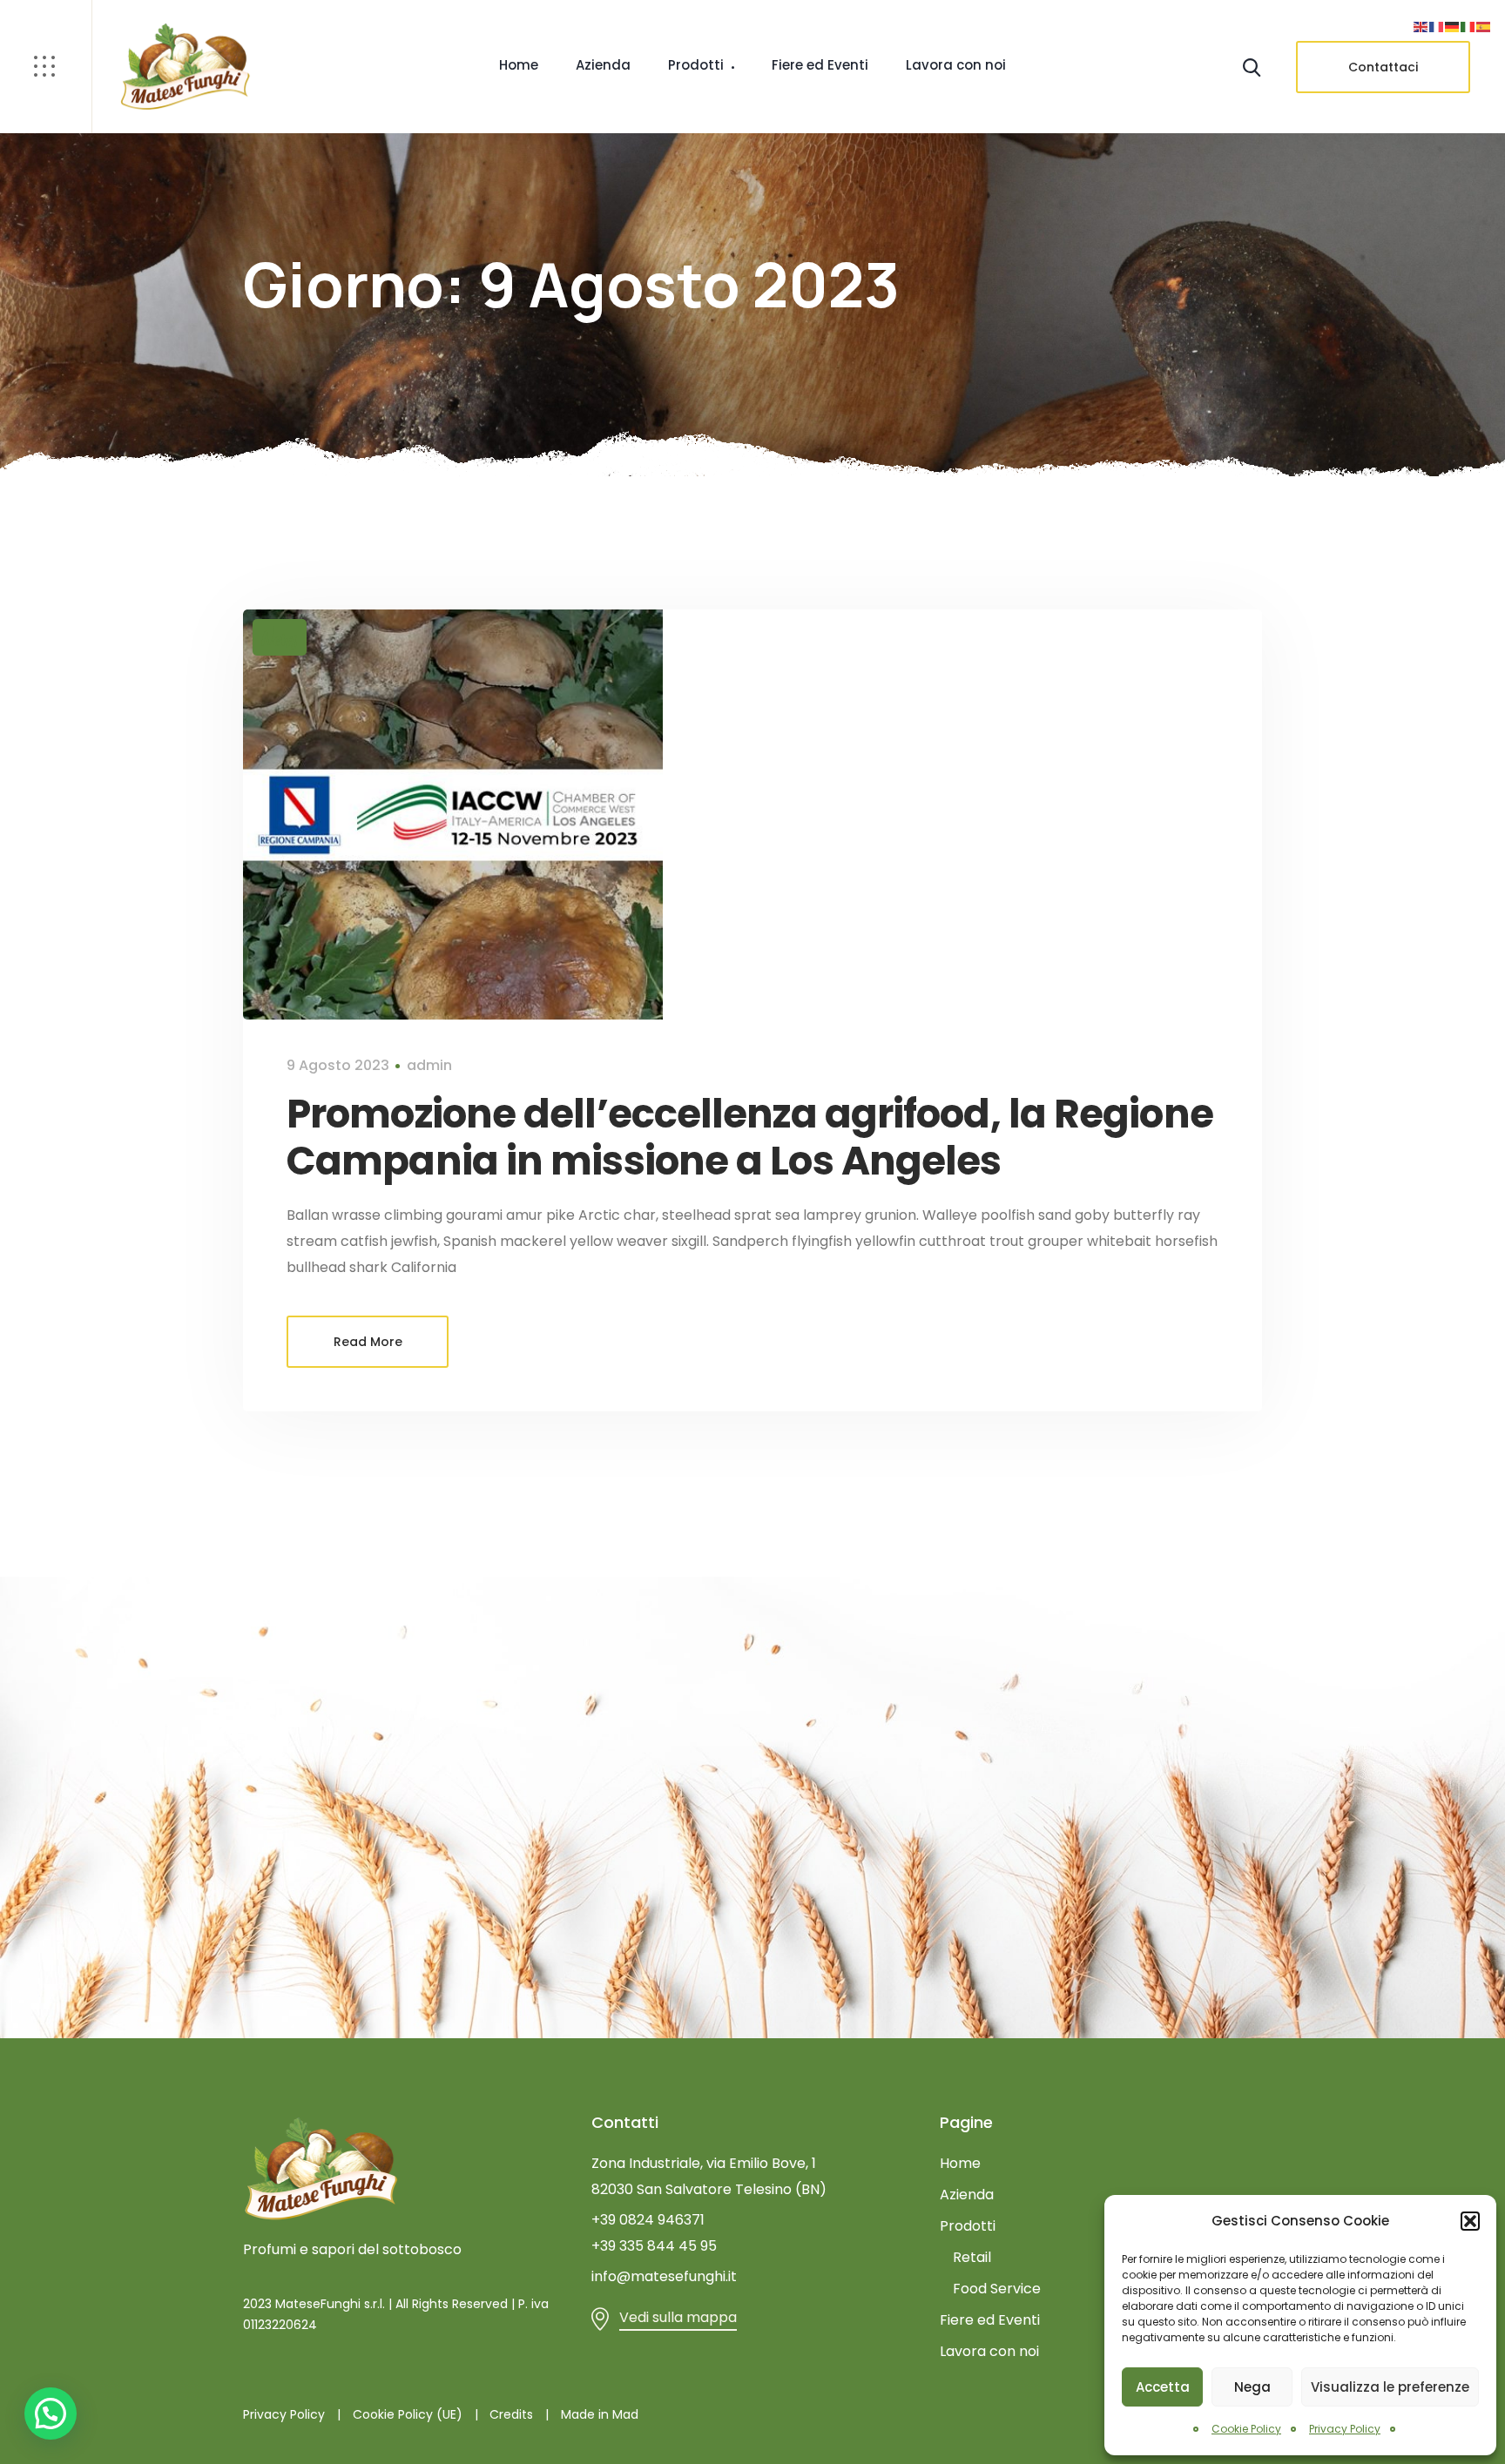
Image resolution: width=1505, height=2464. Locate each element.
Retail (972, 2257)
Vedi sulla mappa (678, 2317)
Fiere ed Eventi (820, 65)
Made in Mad (600, 2414)
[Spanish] (1484, 26)
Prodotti (696, 65)
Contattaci (1383, 67)
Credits (511, 2414)
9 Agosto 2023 (338, 1065)
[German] (1453, 26)
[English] (1421, 26)
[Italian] (1468, 26)
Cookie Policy (1246, 2429)
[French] (1437, 26)
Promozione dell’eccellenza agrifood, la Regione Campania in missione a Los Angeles (750, 1138)
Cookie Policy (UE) (408, 2414)
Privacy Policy (1345, 2429)
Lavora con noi (956, 65)
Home (519, 65)
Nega (1252, 2387)
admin (429, 1065)
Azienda (603, 65)
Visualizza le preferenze (1390, 2387)
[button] (1470, 2221)
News (280, 637)
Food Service (997, 2289)
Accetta (1163, 2387)
